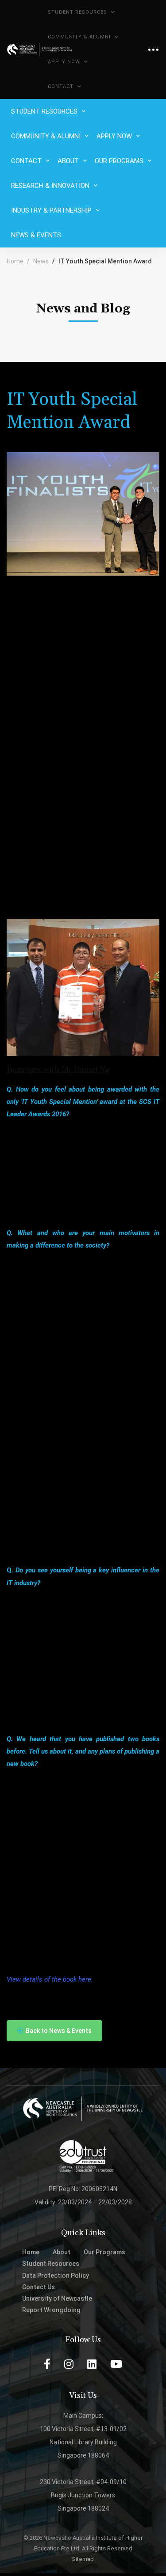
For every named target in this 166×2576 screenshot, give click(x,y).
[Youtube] (116, 2364)
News (41, 261)
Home (15, 261)
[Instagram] (69, 2364)
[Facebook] (47, 2364)
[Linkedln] (92, 2364)
